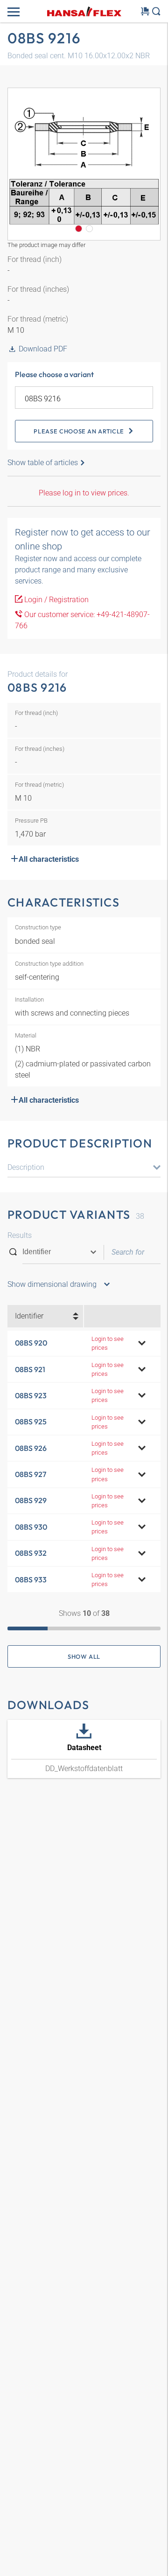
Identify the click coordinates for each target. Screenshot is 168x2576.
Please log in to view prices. (84, 493)
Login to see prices (108, 1343)
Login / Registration (56, 600)
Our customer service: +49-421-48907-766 (82, 620)
